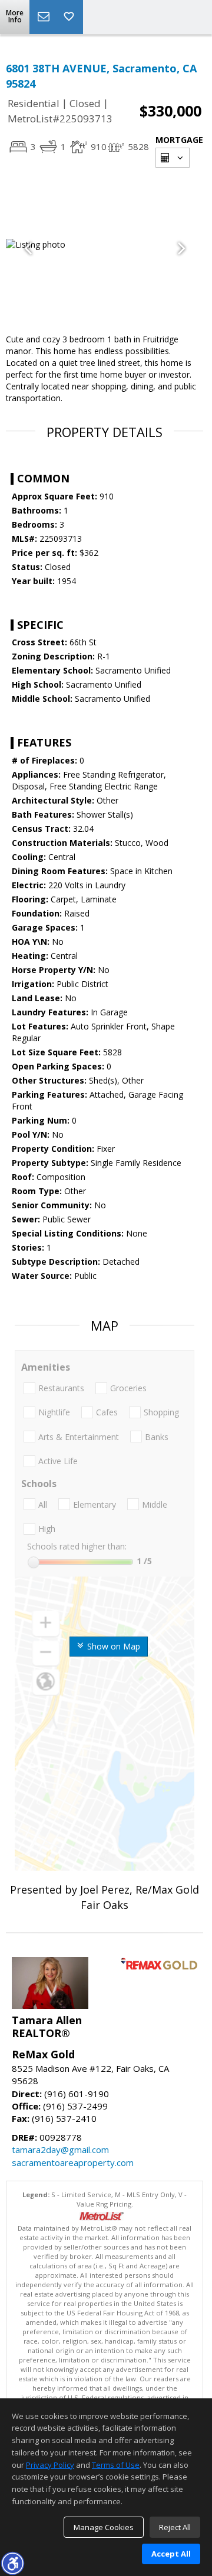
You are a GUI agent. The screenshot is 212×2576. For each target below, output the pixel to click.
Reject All (175, 2527)
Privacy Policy (50, 2465)
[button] (12, 2563)
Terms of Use (116, 2465)
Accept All (171, 2554)
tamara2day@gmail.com (60, 2150)
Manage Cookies (104, 2527)
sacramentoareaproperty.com (73, 2162)
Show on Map (112, 1646)
